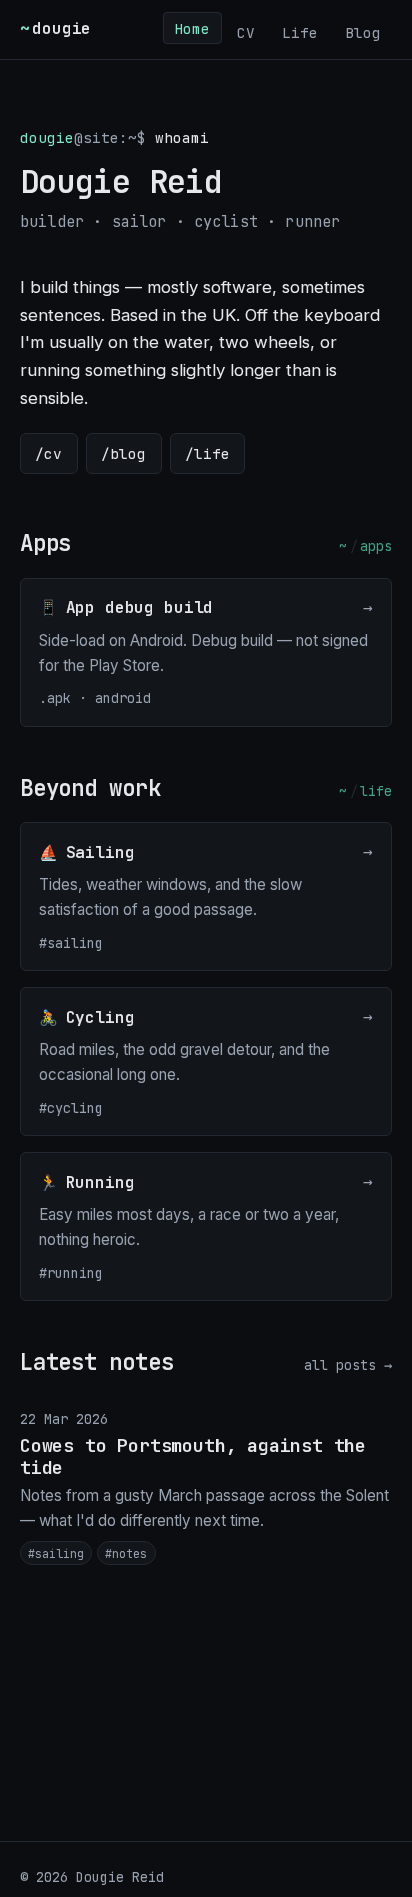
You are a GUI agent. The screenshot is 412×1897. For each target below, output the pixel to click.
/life (207, 453)
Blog (363, 31)
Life (300, 31)
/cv (48, 453)
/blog (123, 453)
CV (246, 31)
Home (192, 27)
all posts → (348, 1365)
